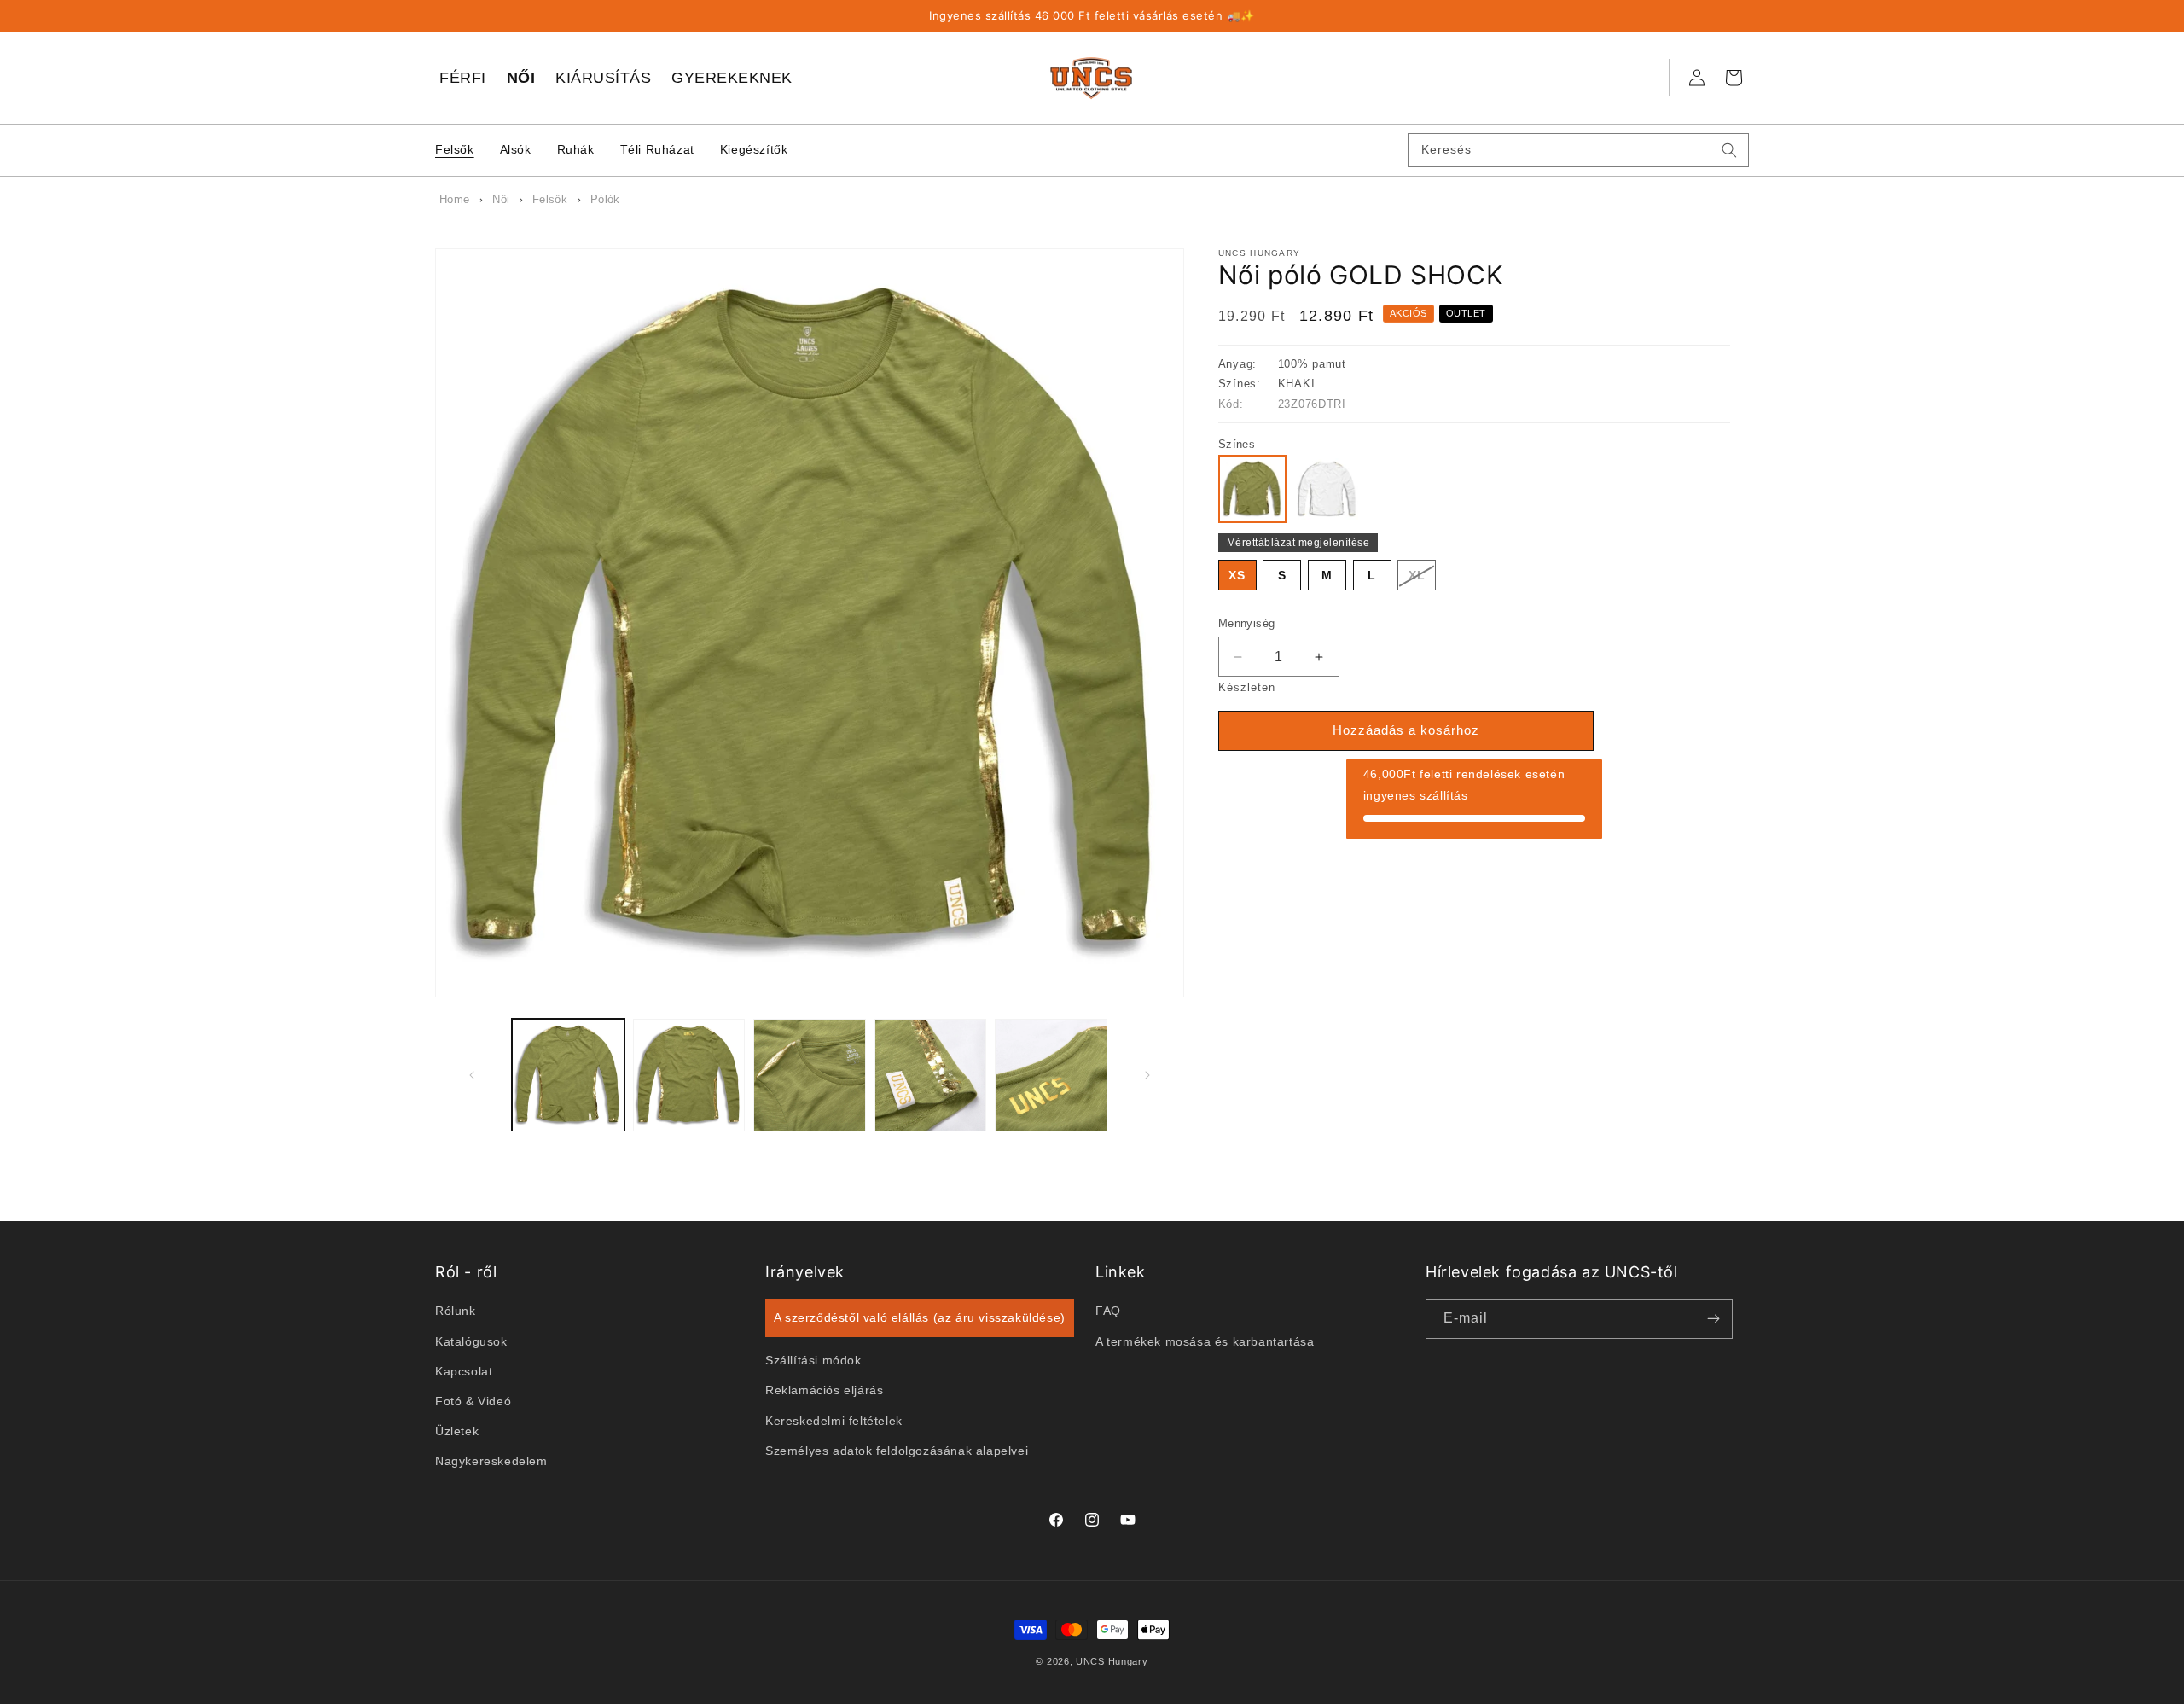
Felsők (455, 149)
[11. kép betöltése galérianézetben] (1051, 1075)
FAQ (1108, 1311)
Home (454, 199)
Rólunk (456, 1311)
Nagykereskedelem (491, 1461)
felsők (550, 199)
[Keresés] (1729, 150)
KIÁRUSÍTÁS (603, 78)
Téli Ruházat (657, 149)
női (501, 199)
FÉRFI (463, 78)
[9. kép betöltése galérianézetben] (810, 1075)
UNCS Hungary (1112, 1661)
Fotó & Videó (473, 1400)
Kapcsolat (464, 1370)
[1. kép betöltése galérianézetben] (568, 1075)
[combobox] (1578, 150)
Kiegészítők (754, 149)
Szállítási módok (813, 1360)
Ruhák (576, 149)
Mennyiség (1247, 623)
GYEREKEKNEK (732, 78)
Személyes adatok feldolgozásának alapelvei (897, 1450)
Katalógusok (471, 1341)
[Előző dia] (471, 1075)
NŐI (521, 78)
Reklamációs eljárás (824, 1390)
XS (1237, 575)
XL (1422, 579)
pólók (605, 199)
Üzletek (457, 1431)
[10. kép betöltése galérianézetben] (931, 1075)
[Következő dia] (1148, 1075)
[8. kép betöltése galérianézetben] (689, 1075)
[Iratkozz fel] (1713, 1319)
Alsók (516, 149)
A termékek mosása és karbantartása (1205, 1341)
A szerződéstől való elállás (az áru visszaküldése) (920, 1317)
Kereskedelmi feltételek (834, 1420)
